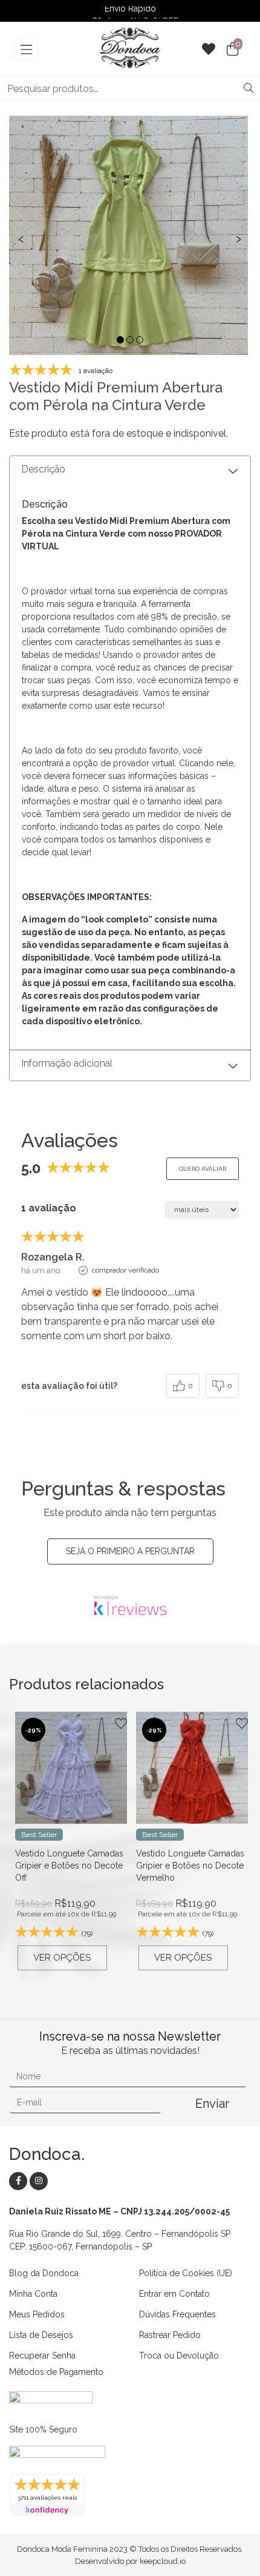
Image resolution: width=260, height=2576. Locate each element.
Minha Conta (33, 2294)
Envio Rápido (130, 12)
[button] (120, 340)
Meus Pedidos (37, 2314)
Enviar (212, 2104)
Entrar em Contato (174, 2294)
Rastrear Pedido (170, 2335)
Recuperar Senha (42, 2356)
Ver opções (62, 1958)
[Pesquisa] (249, 88)
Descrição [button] (44, 469)
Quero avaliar (203, 1169)
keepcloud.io (163, 2561)
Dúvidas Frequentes (177, 2314)
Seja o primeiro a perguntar (130, 1551)
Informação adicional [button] (67, 1063)
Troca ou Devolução (179, 2356)
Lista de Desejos (41, 2335)
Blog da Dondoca (44, 2273)
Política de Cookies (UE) (186, 2273)
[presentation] (21, 238)
